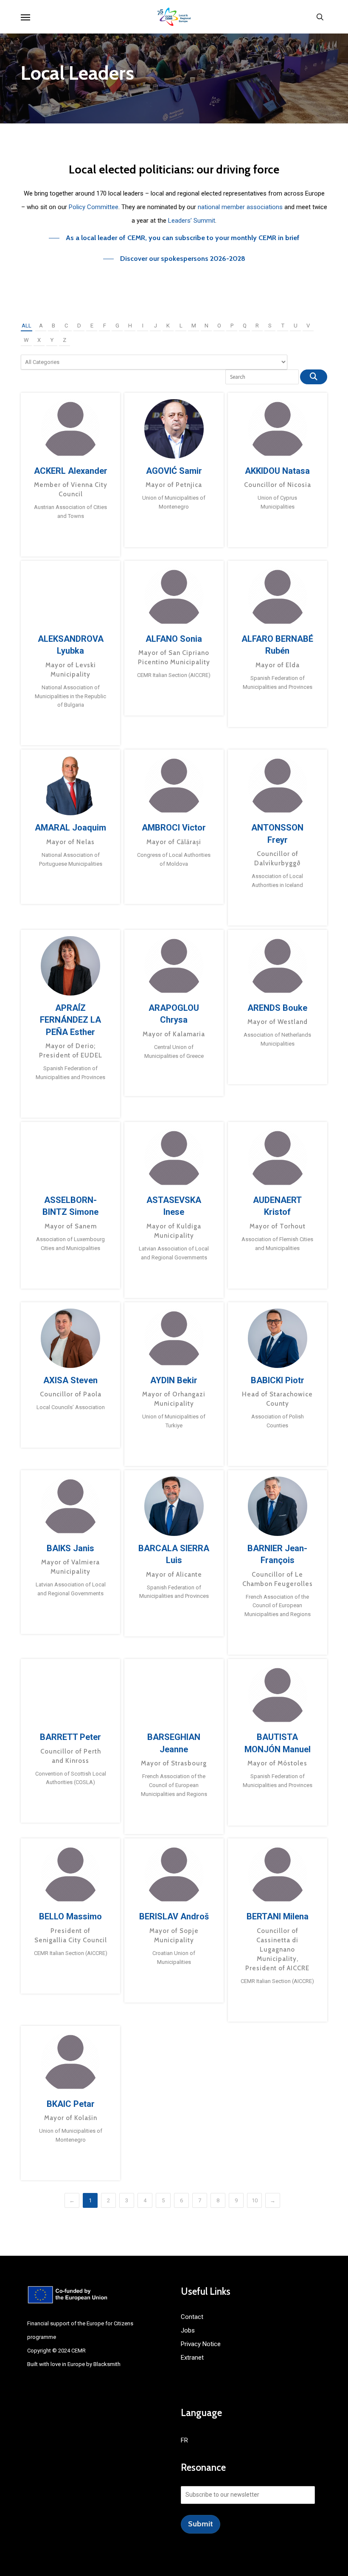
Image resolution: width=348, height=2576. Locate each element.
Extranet (192, 2358)
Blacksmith (107, 2364)
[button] (25, 17)
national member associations (240, 207)
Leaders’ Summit (192, 221)
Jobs (188, 2330)
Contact (192, 2317)
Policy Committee (94, 207)
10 (255, 2200)
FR (184, 2440)
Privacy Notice (201, 2344)
